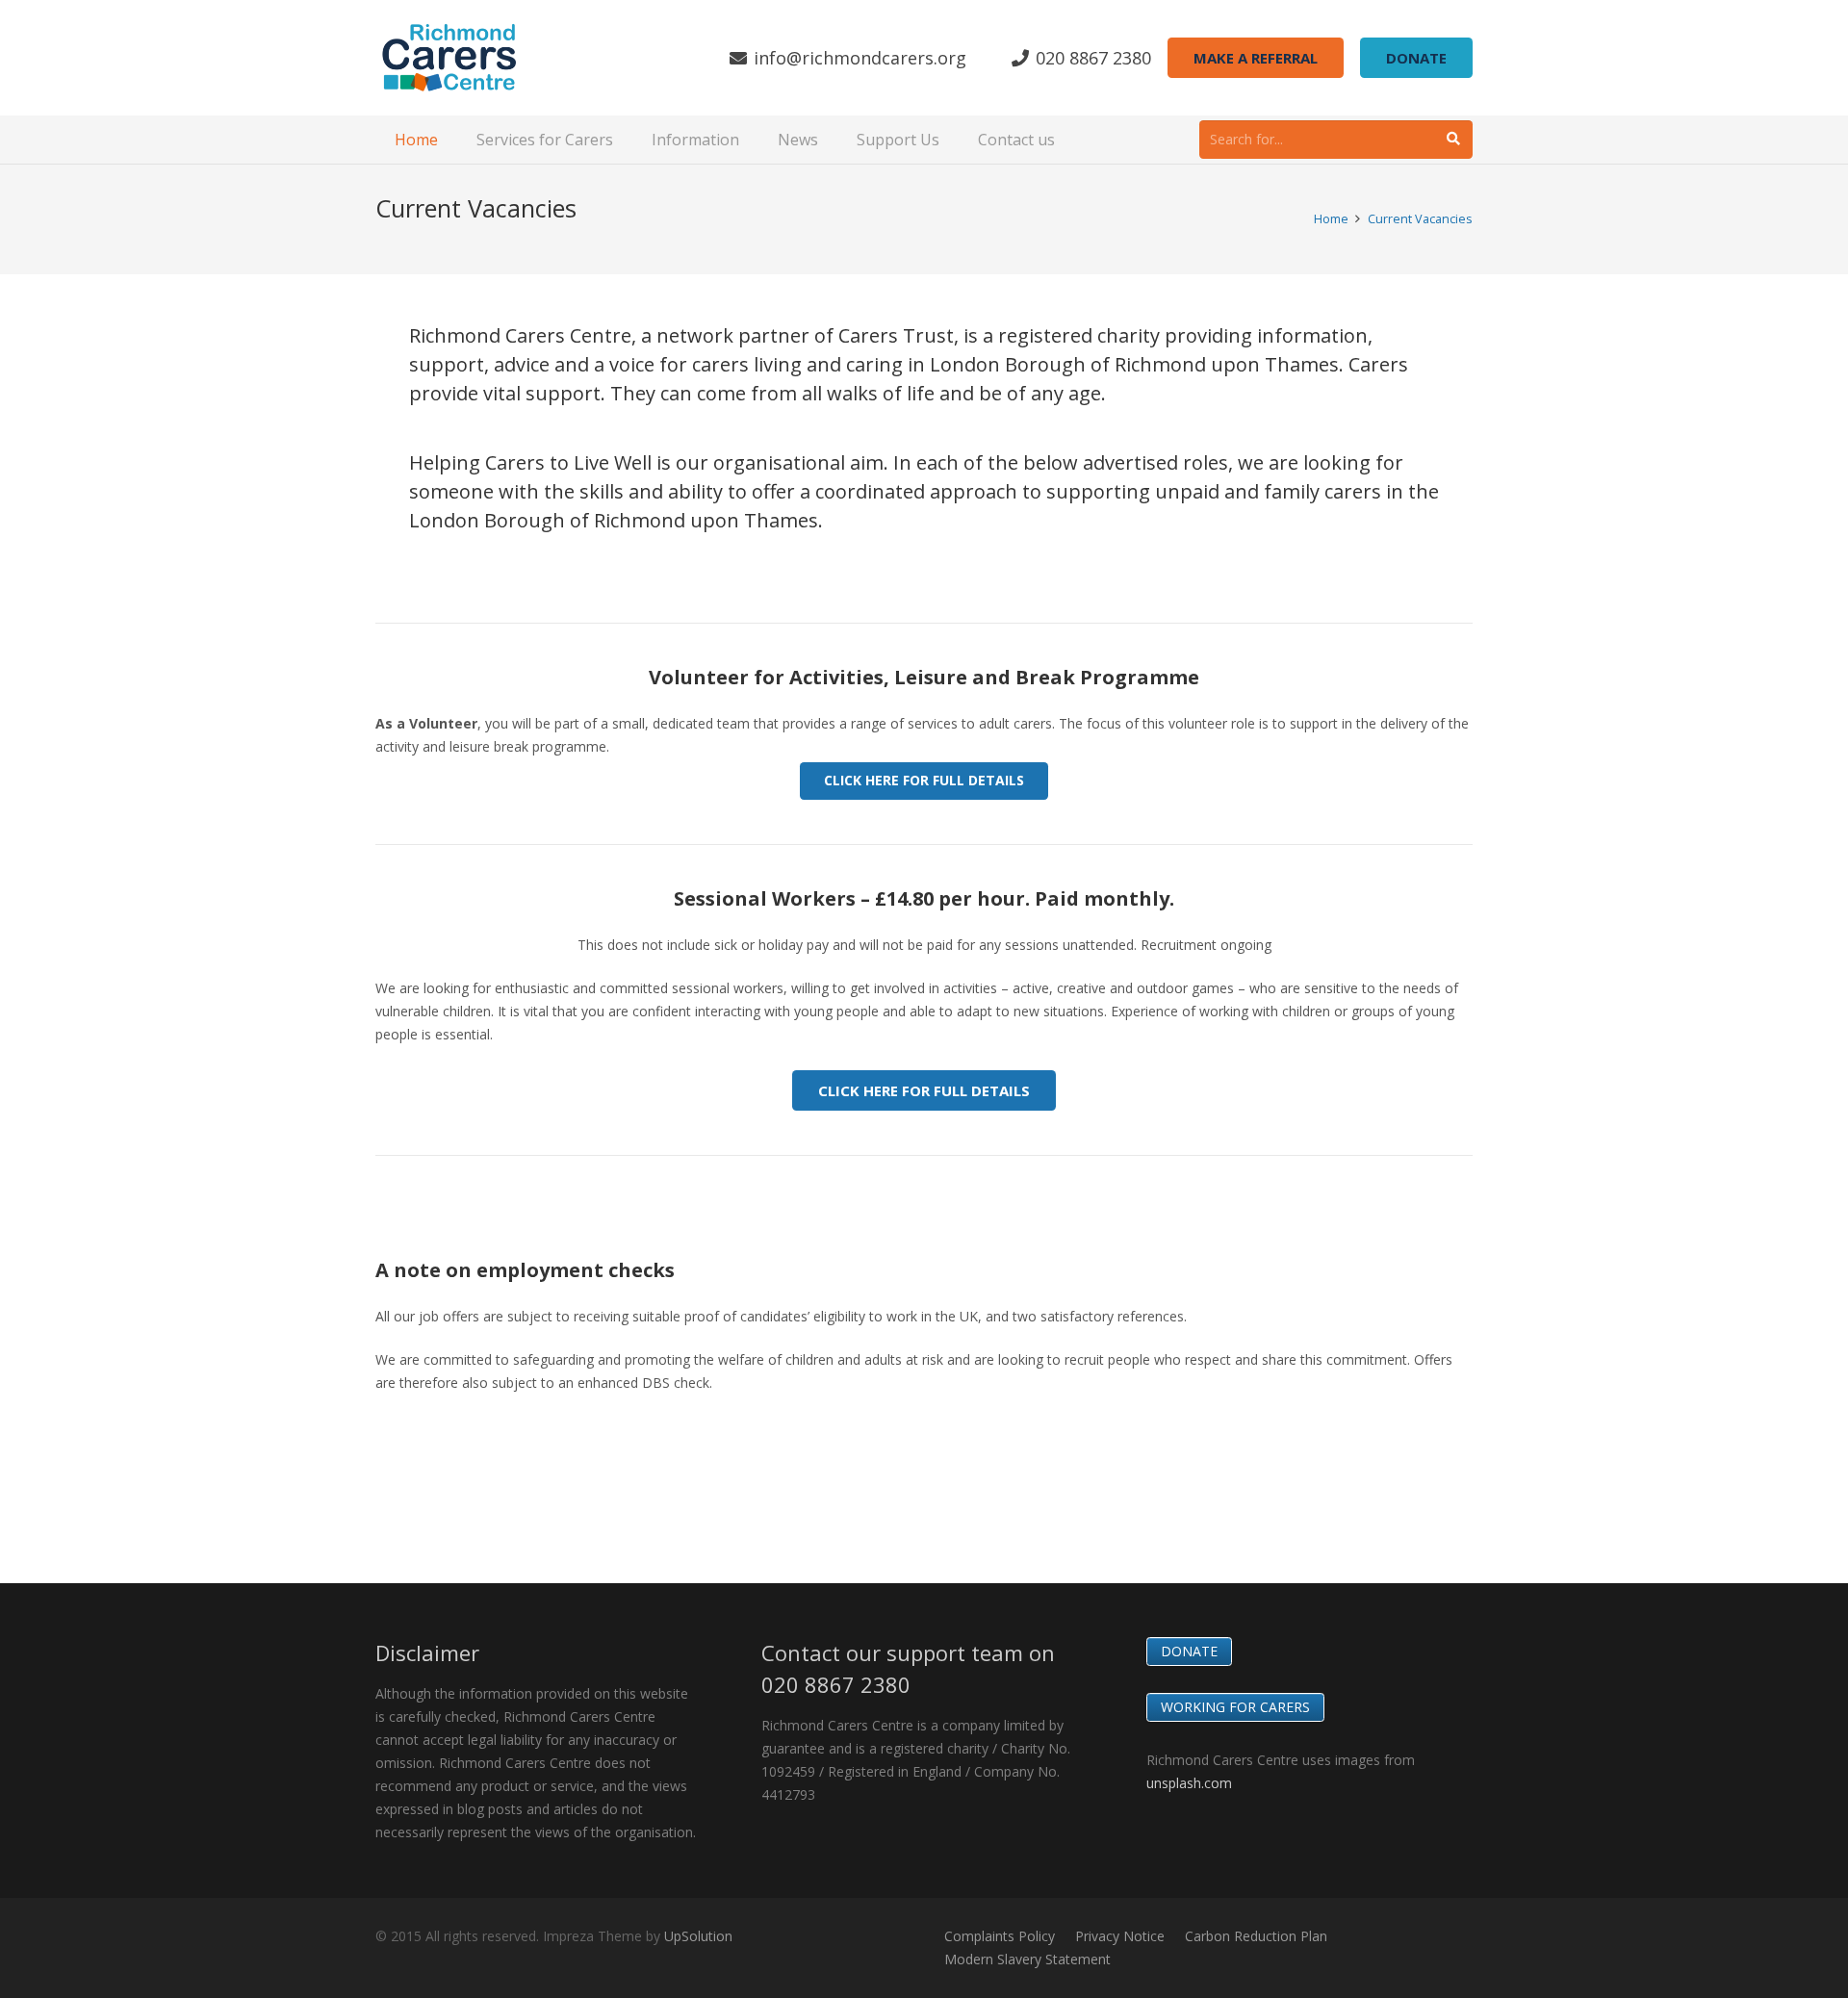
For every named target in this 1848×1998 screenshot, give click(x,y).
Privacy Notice (1120, 1936)
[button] (448, 140)
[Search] (1454, 139)
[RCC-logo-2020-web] (449, 58)
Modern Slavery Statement (1027, 1959)
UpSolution (698, 1936)
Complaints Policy (1000, 1936)
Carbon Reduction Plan (1256, 1936)
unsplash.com (1189, 1783)
